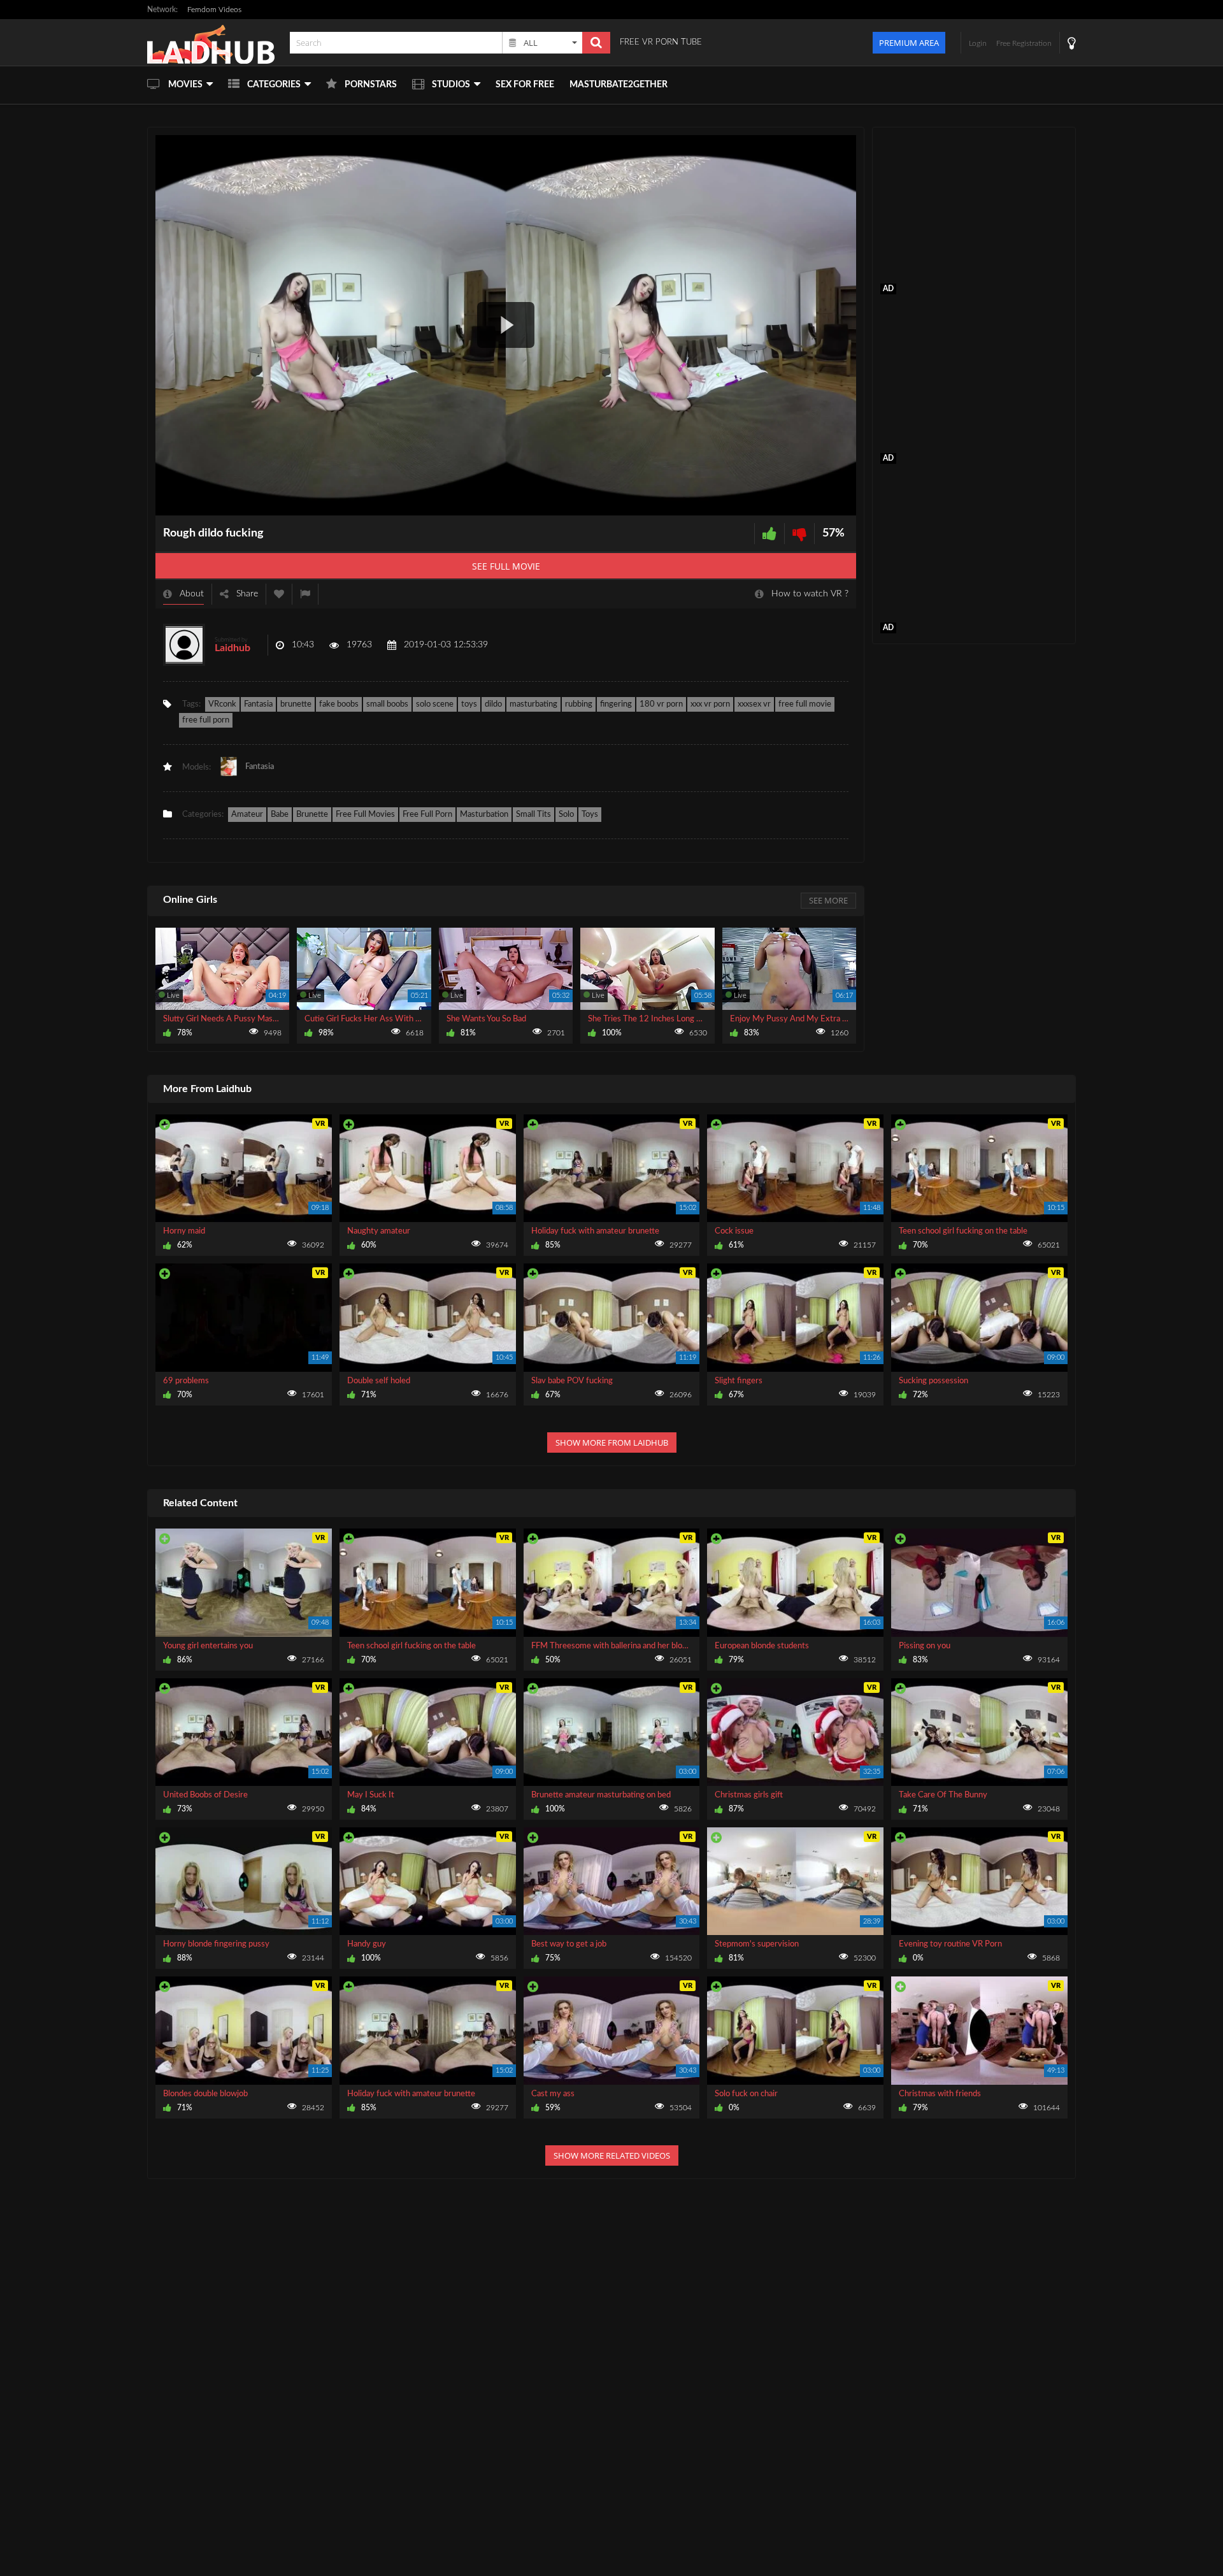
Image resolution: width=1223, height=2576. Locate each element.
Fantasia (258, 704)
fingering (616, 704)
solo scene (435, 704)
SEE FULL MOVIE (506, 566)
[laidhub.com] (215, 42)
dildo (493, 704)
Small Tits (533, 815)
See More (828, 900)
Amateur (247, 815)
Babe (280, 815)
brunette (296, 704)
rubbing (579, 704)
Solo (566, 815)
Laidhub (232, 648)
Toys (590, 815)
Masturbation (484, 815)
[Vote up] (769, 534)
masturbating (533, 704)
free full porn (206, 720)
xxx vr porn (710, 704)
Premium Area (909, 43)
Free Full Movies (365, 815)
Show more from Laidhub (612, 1443)
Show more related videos (612, 2155)
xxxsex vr (754, 704)
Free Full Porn (427, 815)
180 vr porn (661, 704)
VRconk (222, 704)
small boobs (387, 704)
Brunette (312, 815)
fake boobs (339, 704)
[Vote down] (799, 534)
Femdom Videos (214, 10)
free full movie (805, 704)
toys (469, 704)
